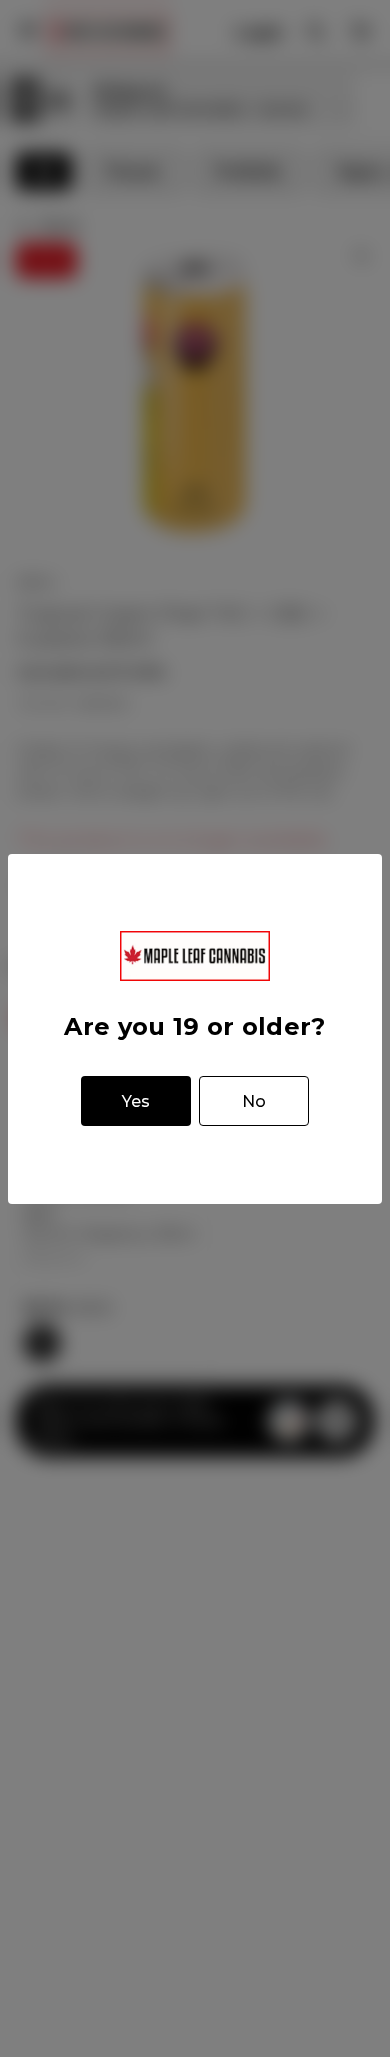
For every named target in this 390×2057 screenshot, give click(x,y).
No (254, 1101)
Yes (136, 1101)
